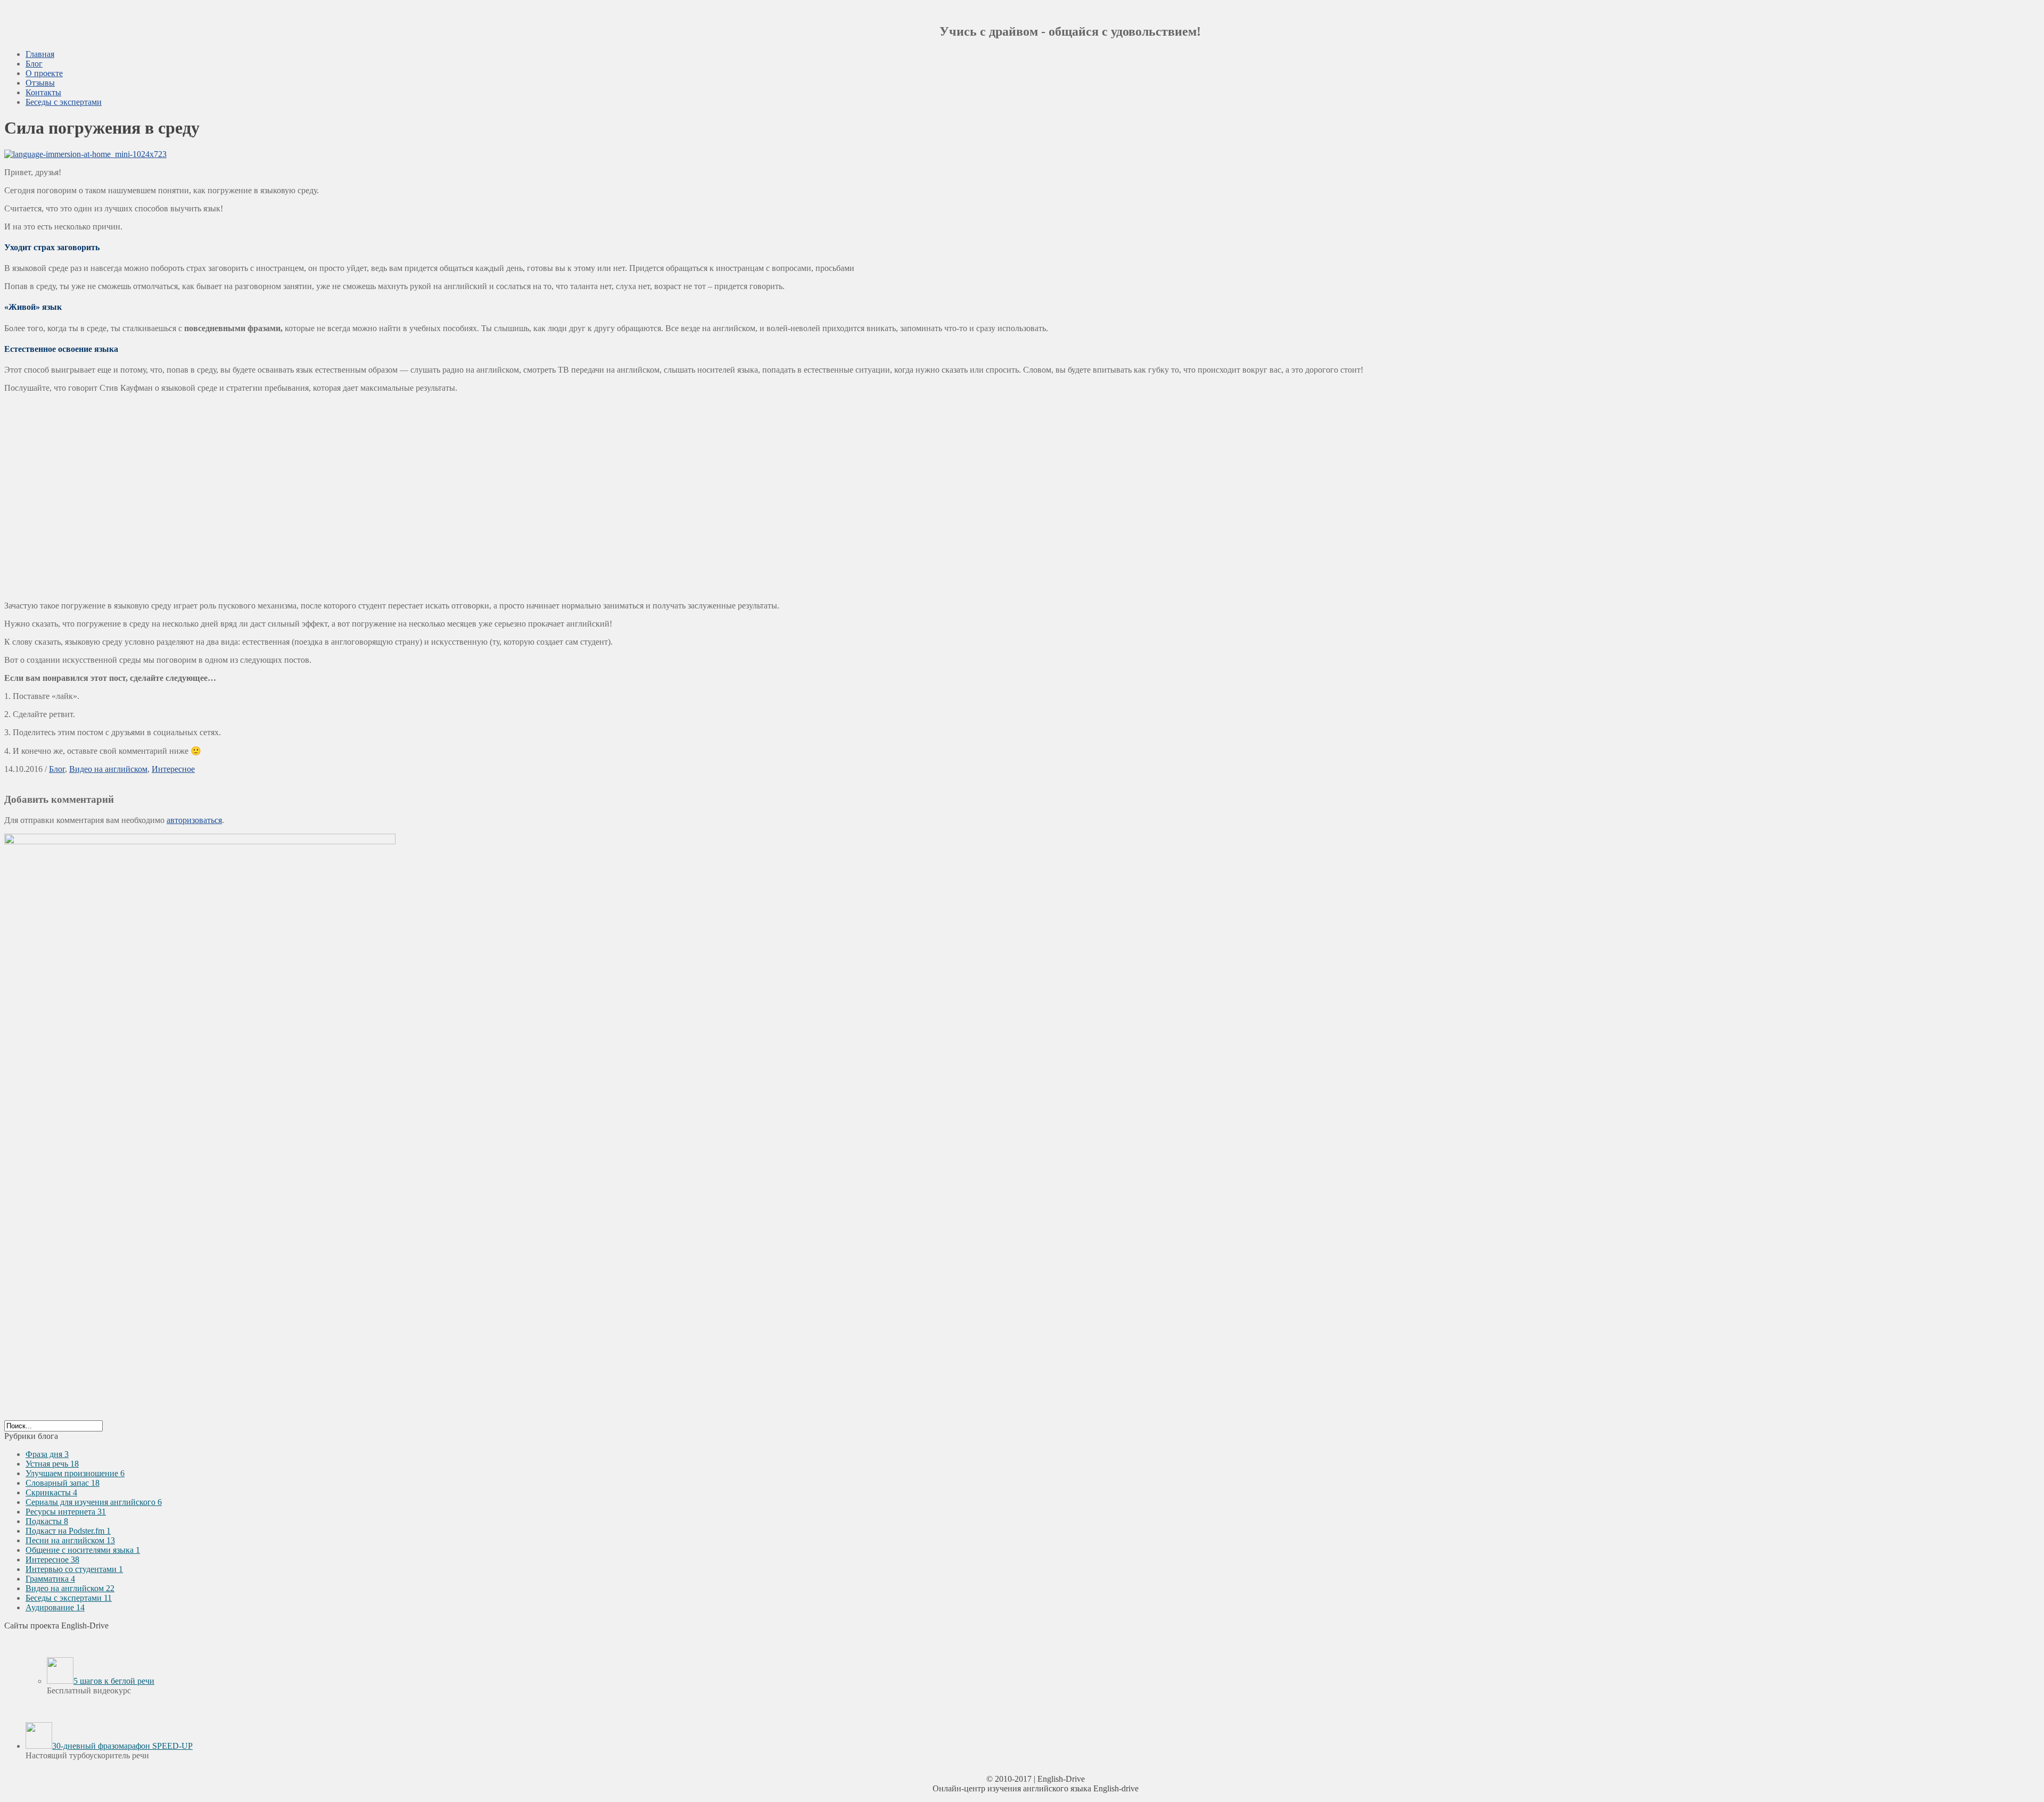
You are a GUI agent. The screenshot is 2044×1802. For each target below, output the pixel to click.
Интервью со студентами (74, 1569)
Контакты (43, 92)
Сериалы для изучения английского (94, 1502)
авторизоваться (194, 820)
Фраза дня (47, 1454)
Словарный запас (63, 1483)
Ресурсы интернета (66, 1512)
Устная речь (52, 1464)
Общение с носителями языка (83, 1550)
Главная (40, 54)
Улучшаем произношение (75, 1473)
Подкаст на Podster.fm (68, 1531)
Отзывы (40, 83)
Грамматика (50, 1579)
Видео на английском (108, 769)
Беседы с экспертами (64, 102)
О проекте (44, 73)
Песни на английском (70, 1540)
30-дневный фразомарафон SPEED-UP (122, 1746)
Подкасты (47, 1521)
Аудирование (55, 1607)
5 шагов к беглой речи (114, 1681)
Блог (34, 64)
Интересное (173, 769)
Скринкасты (51, 1492)
